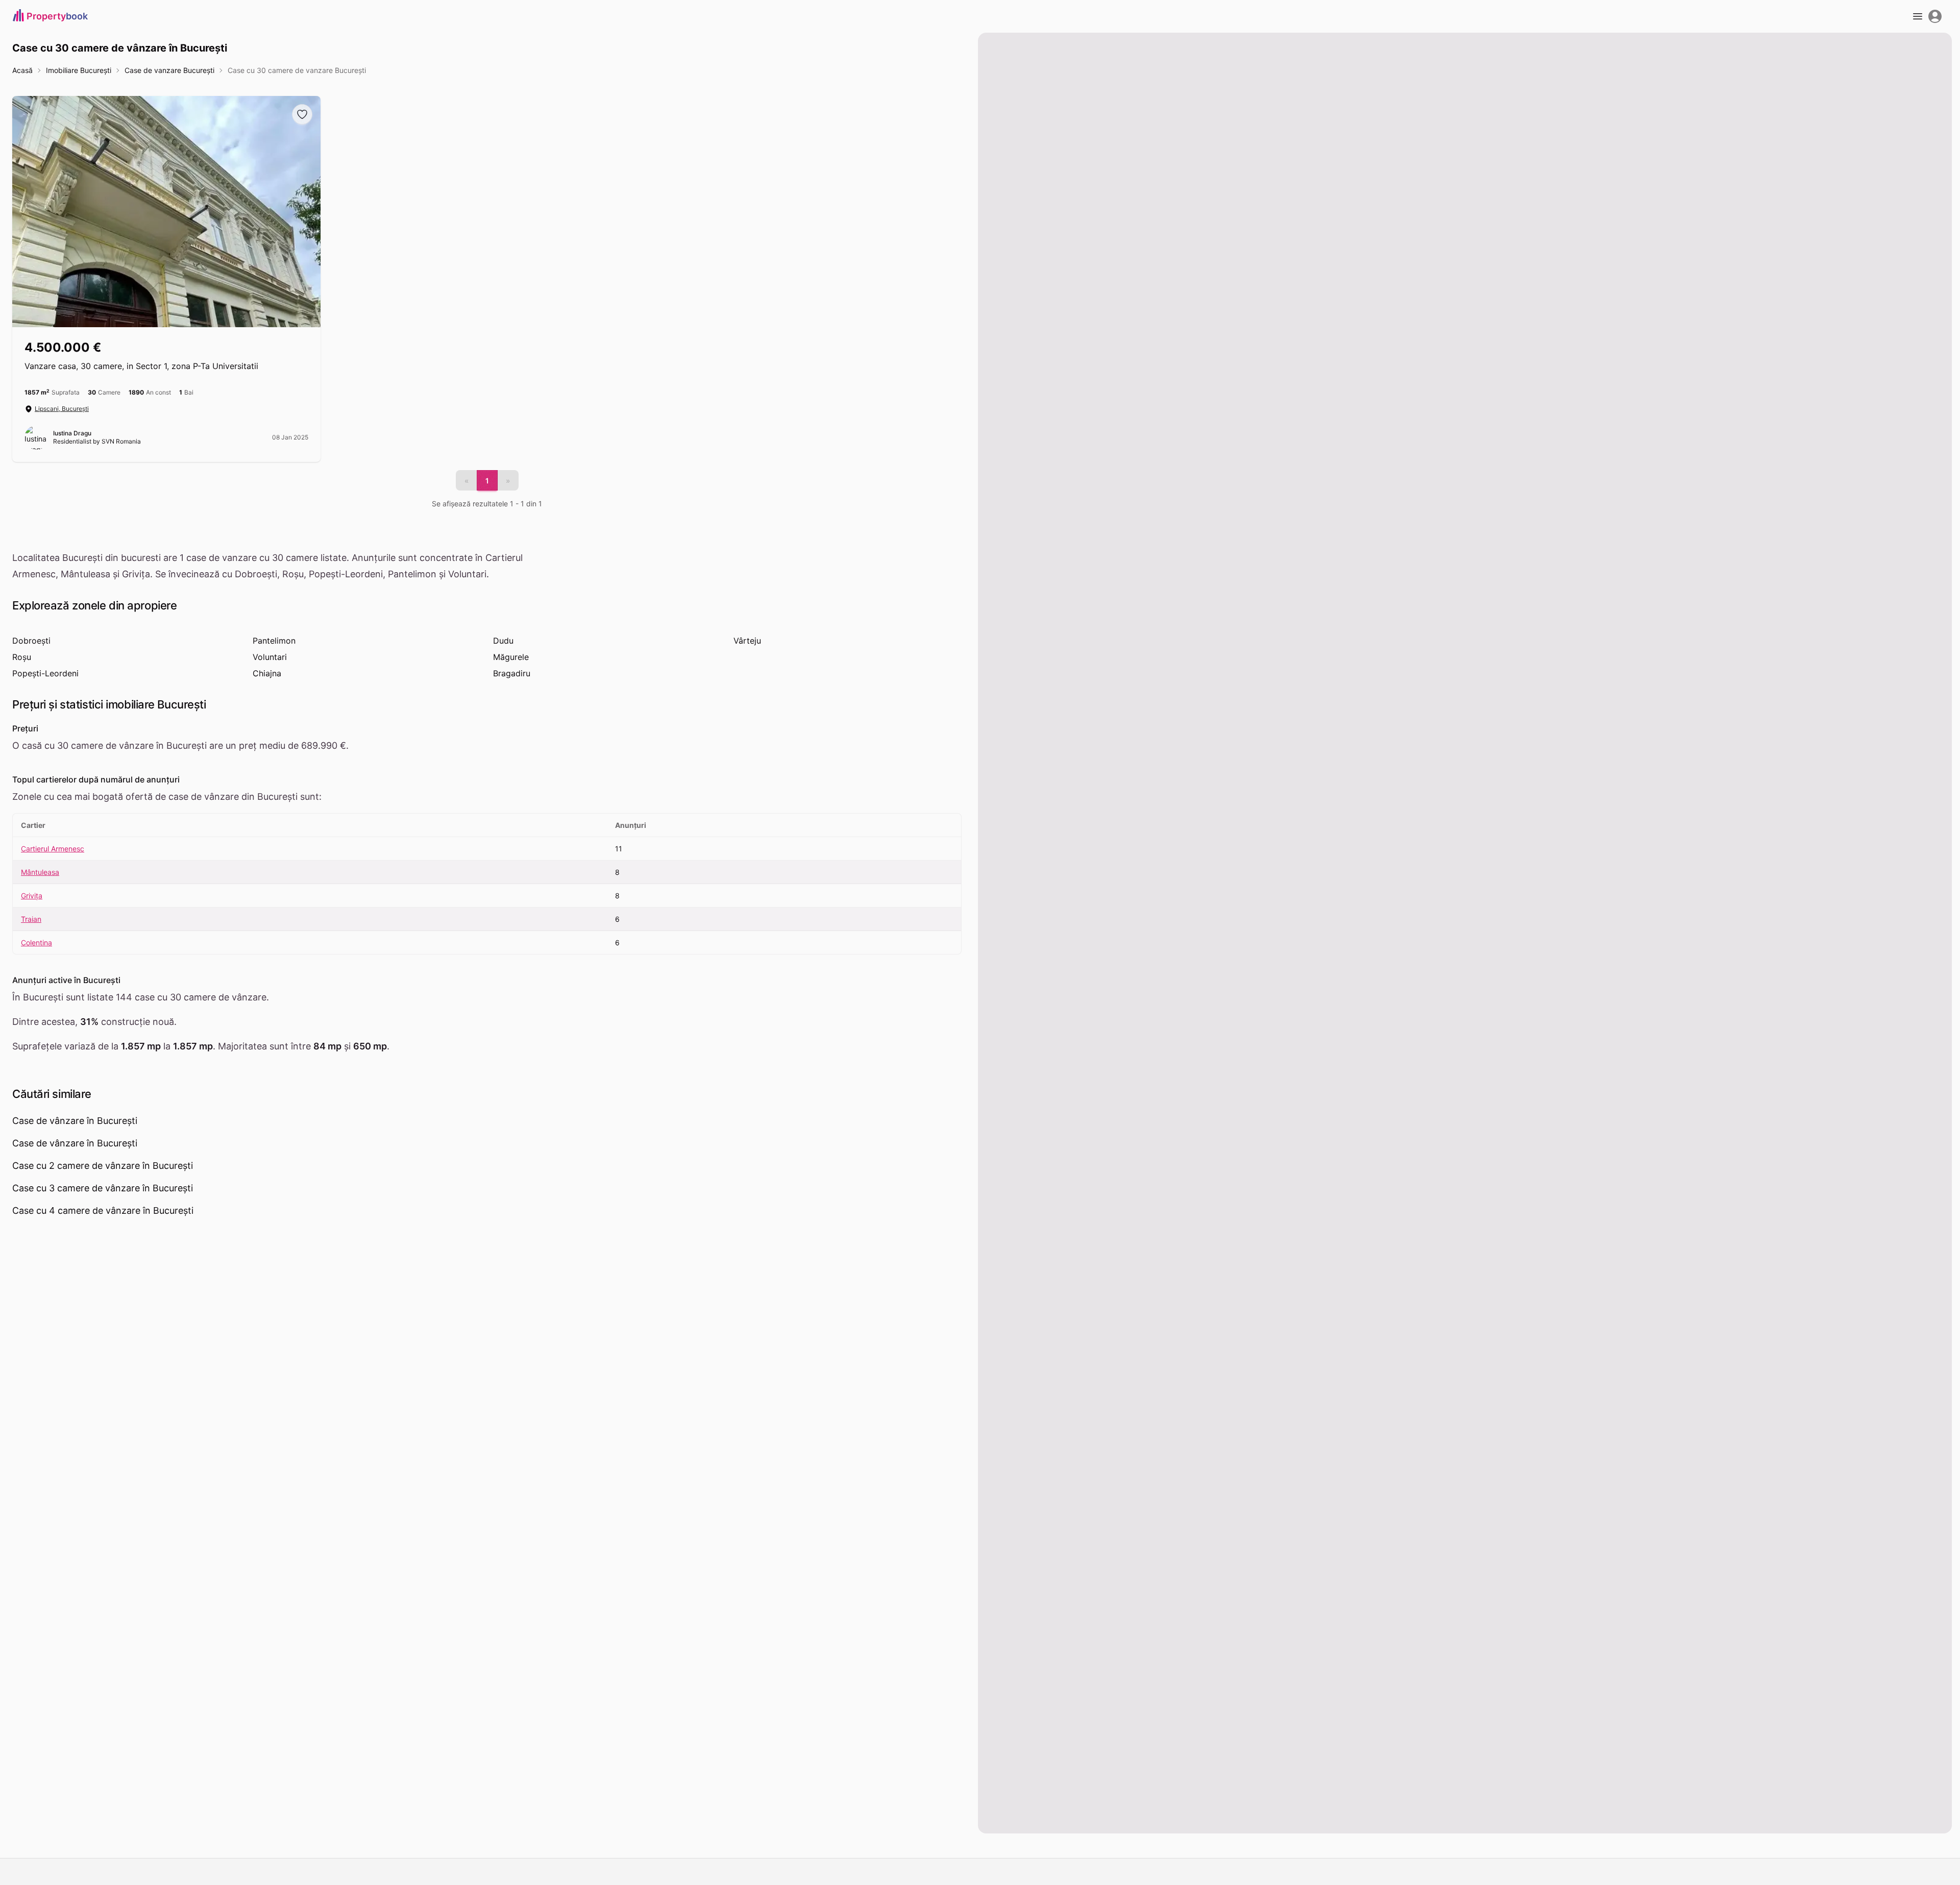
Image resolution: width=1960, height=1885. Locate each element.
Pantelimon (274, 641)
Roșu (22, 657)
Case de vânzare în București (75, 1121)
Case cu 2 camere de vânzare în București (103, 1166)
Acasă (22, 70)
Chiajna (267, 673)
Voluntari (270, 657)
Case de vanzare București (169, 70)
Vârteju (747, 641)
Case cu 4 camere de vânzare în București (103, 1210)
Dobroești (31, 641)
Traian (31, 919)
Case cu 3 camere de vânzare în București (103, 1188)
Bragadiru (512, 673)
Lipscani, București (62, 409)
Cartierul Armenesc (53, 849)
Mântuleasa (40, 872)
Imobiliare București (79, 70)
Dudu (503, 641)
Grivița (32, 896)
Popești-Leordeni (45, 673)
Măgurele (511, 657)
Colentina (36, 942)
